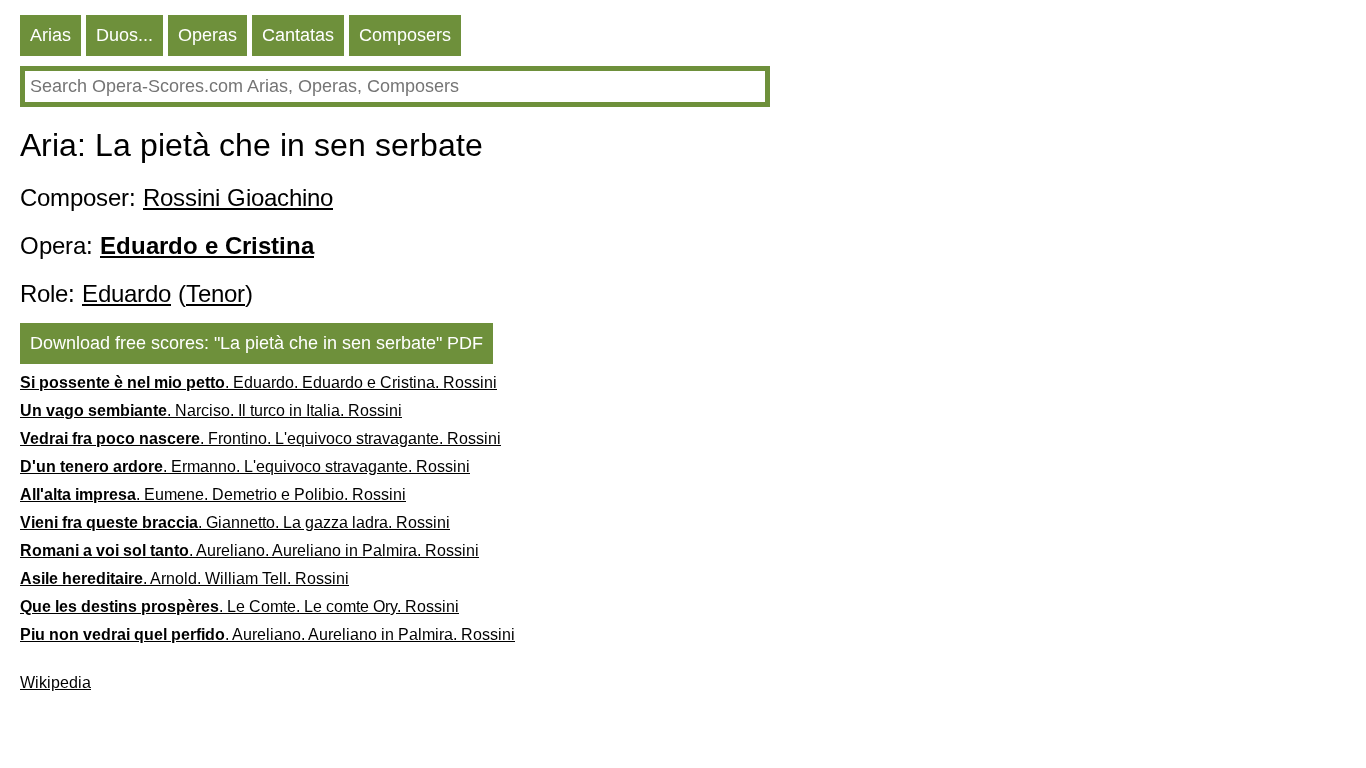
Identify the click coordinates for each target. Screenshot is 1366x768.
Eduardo (126, 293)
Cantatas (298, 35)
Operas (207, 35)
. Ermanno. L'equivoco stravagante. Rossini (245, 466)
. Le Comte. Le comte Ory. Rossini (239, 606)
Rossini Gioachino (238, 197)
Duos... (124, 35)
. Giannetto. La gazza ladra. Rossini (235, 522)
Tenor (215, 293)
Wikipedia (55, 682)
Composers (405, 35)
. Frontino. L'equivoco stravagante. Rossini (260, 438)
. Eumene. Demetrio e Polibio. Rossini (213, 494)
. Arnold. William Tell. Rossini (184, 578)
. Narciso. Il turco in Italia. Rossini (211, 410)
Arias (50, 35)
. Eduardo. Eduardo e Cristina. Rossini (258, 382)
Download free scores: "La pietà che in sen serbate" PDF (256, 343)
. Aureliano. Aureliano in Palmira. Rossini (249, 550)
